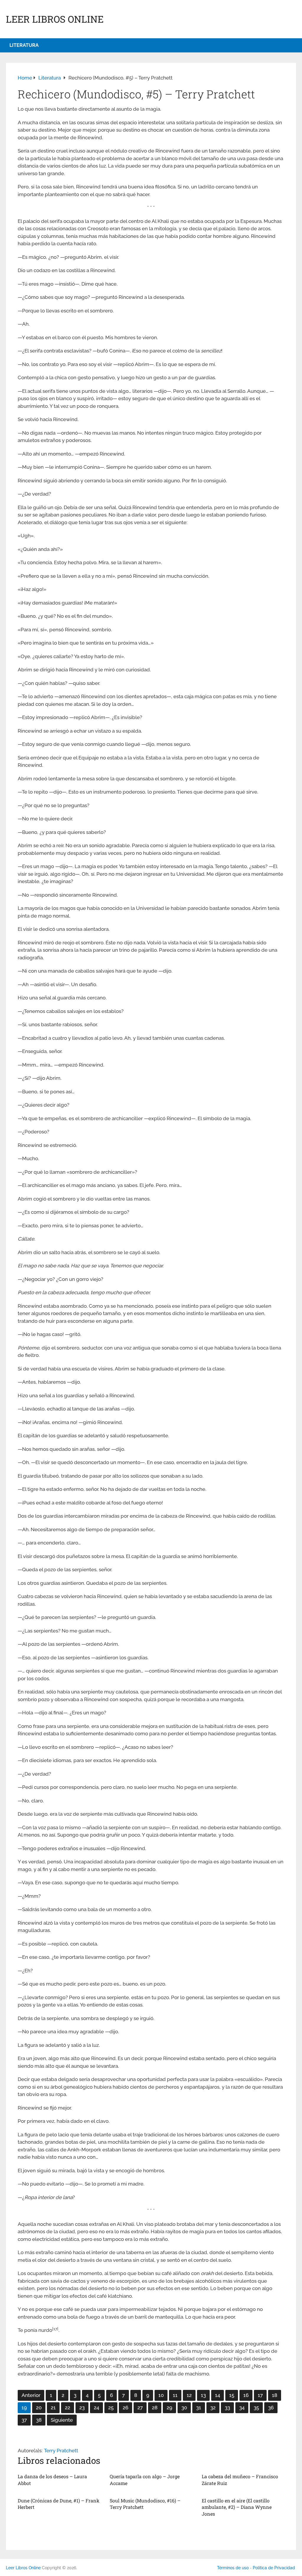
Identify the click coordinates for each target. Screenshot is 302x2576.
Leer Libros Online (55, 19)
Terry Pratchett (61, 2451)
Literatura (24, 45)
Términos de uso (233, 2568)
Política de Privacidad (274, 2568)
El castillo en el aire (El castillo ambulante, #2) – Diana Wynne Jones (237, 2507)
